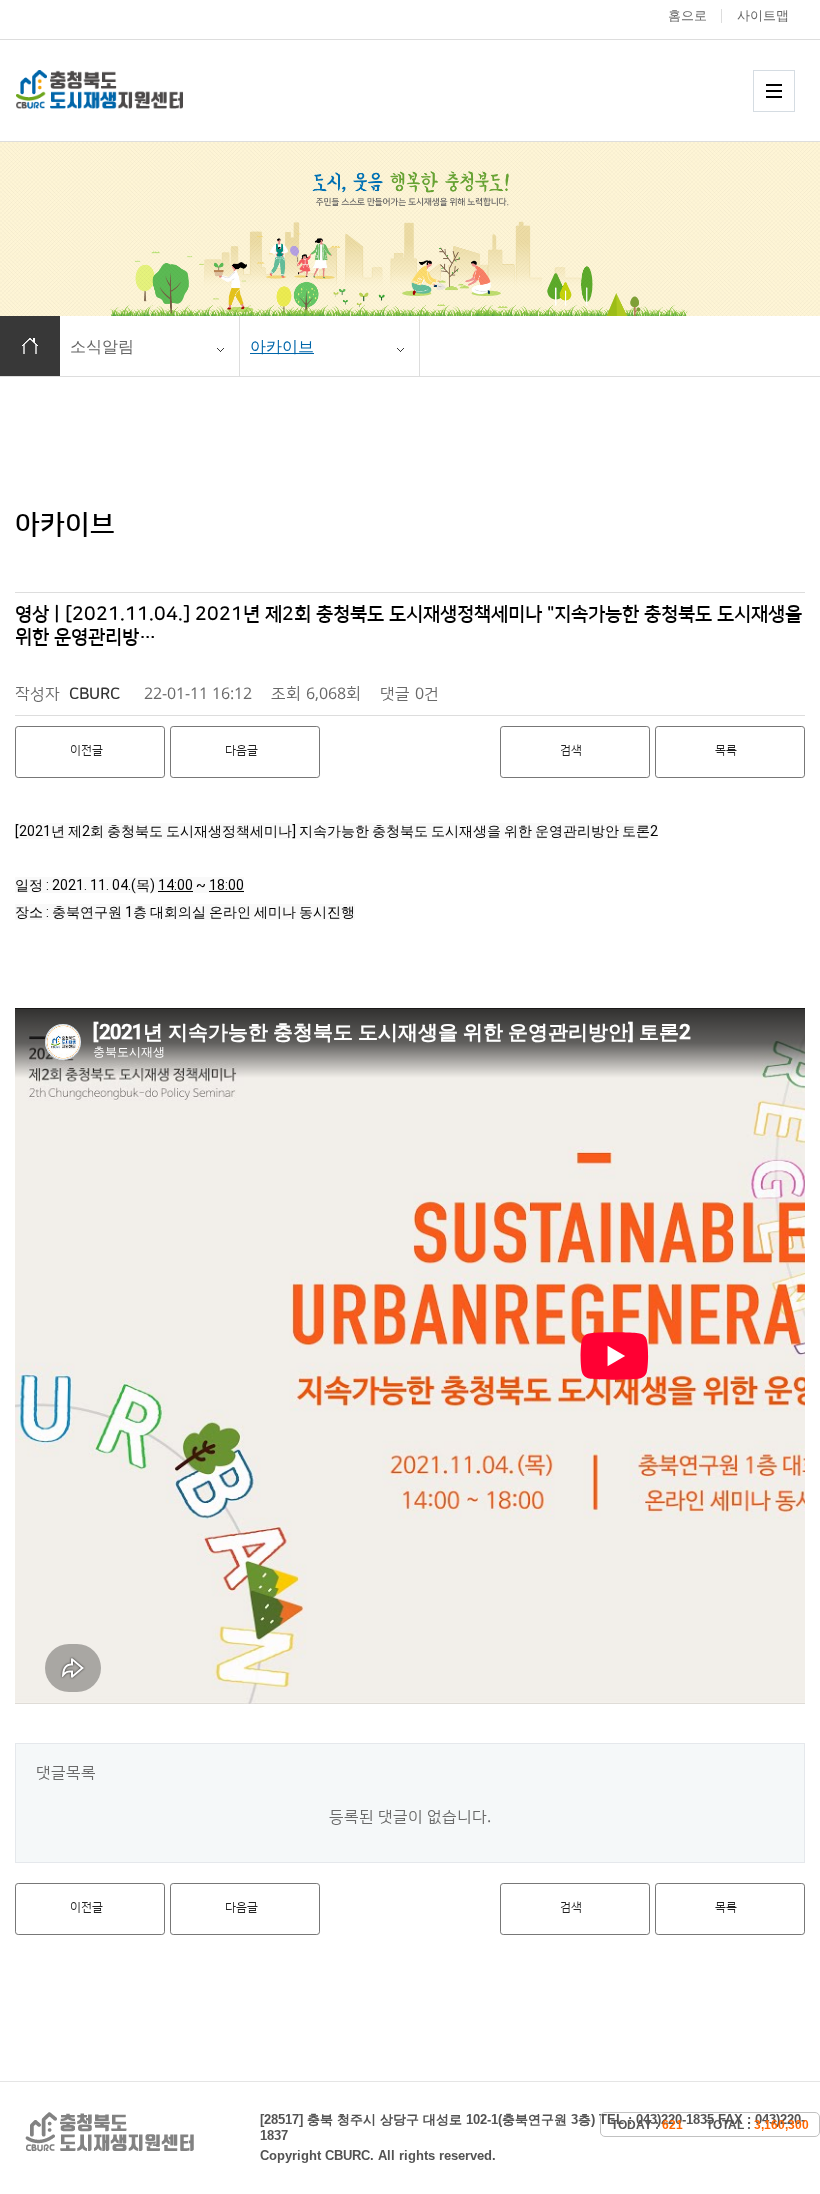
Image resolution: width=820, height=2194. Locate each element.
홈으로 (687, 15)
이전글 (86, 750)
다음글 (241, 750)
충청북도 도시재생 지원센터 (121, 89)
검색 (571, 750)
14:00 (175, 885)
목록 (726, 750)
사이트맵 (763, 15)
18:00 (226, 885)
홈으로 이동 (30, 346)
